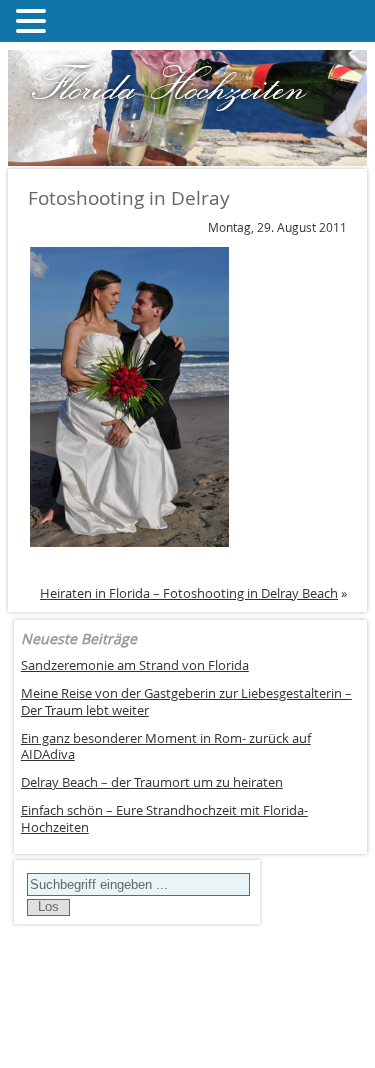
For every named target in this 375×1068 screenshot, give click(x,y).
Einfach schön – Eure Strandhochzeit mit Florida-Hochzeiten (164, 819)
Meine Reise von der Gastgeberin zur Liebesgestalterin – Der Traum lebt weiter (186, 702)
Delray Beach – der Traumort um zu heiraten (152, 782)
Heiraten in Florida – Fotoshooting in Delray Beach (189, 593)
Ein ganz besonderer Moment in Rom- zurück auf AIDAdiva (166, 747)
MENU (81, 25)
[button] (34, 21)
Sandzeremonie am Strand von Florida (135, 665)
